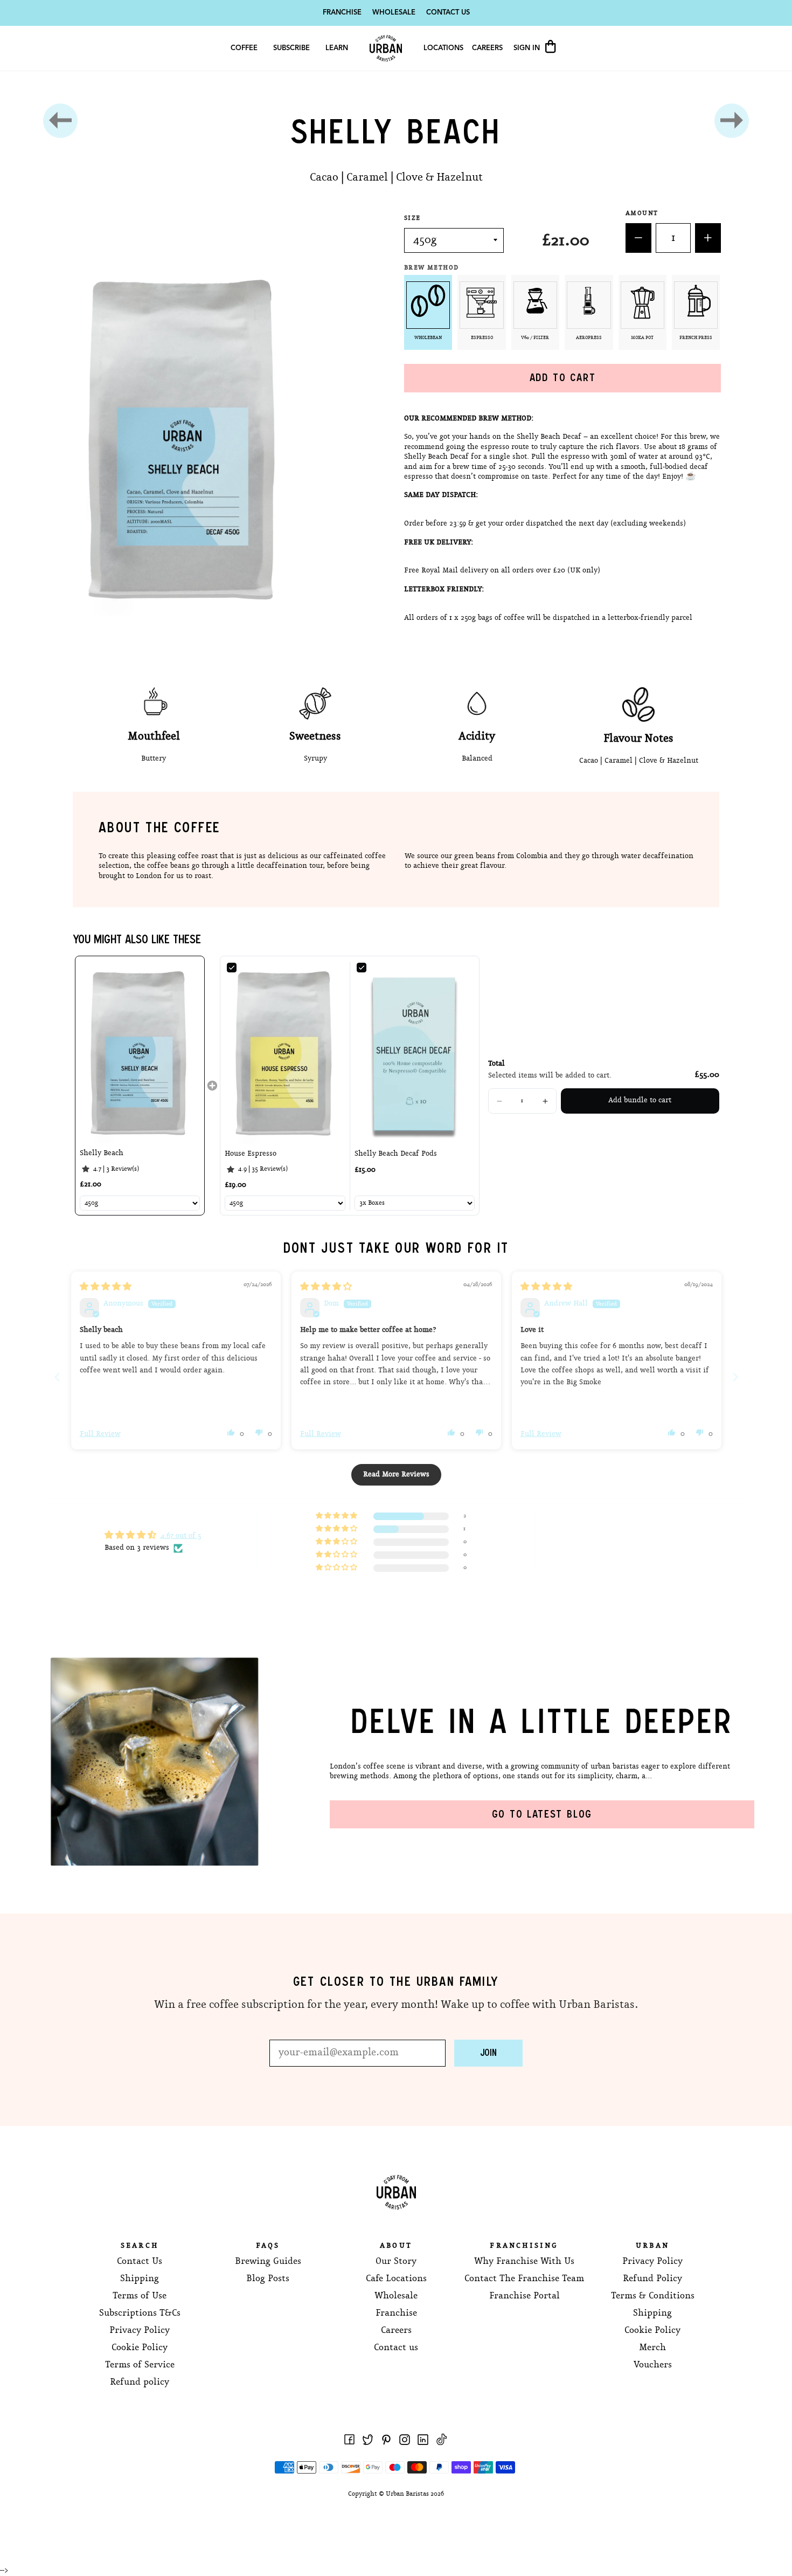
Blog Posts (268, 2279)
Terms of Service (140, 2365)
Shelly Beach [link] (102, 1153)
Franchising (524, 2246)
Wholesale (394, 13)
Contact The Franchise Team (524, 2279)
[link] (140, 1052)
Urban (652, 2246)
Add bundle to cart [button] (640, 1100)
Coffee (244, 48)
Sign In (528, 48)
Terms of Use (140, 2296)
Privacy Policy (140, 2330)
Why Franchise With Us (524, 2261)
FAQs (268, 2246)
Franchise (342, 13)
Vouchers (653, 2365)
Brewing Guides (268, 2261)
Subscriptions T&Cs (140, 2313)
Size (412, 218)
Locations (443, 48)
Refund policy (140, 2382)
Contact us (396, 2348)
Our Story (396, 2261)
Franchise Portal (524, 2296)
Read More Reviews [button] (396, 1475)
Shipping (140, 2279)
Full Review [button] (100, 1434)
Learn (337, 48)
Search (140, 2246)
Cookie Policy (140, 2348)
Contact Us (448, 13)
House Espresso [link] (251, 1154)
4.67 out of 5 (181, 1536)
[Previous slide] (57, 1377)
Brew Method (433, 268)
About (396, 2246)
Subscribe (291, 48)
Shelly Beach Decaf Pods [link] (396, 1154)
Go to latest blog (542, 1814)
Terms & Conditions (653, 2296)
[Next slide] (735, 1377)
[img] (106, 1287)
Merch (652, 2348)
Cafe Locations (396, 2279)
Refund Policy (652, 2279)
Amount (642, 213)
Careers (487, 48)
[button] (499, 1101)
